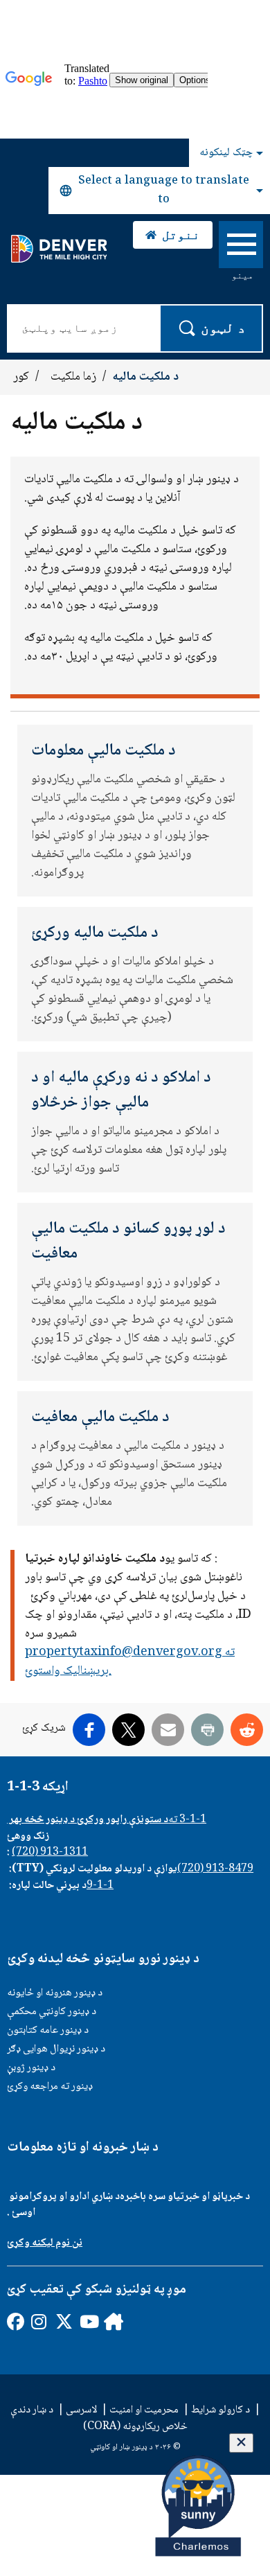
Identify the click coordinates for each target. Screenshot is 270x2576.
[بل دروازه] (112, 2321)
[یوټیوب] (88, 2321)
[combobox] (159, 191)
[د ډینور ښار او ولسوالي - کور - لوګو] (58, 249)
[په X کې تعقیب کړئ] (63, 2321)
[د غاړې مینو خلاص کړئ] (241, 247)
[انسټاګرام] (39, 2321)
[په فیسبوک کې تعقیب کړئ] (15, 2321)
